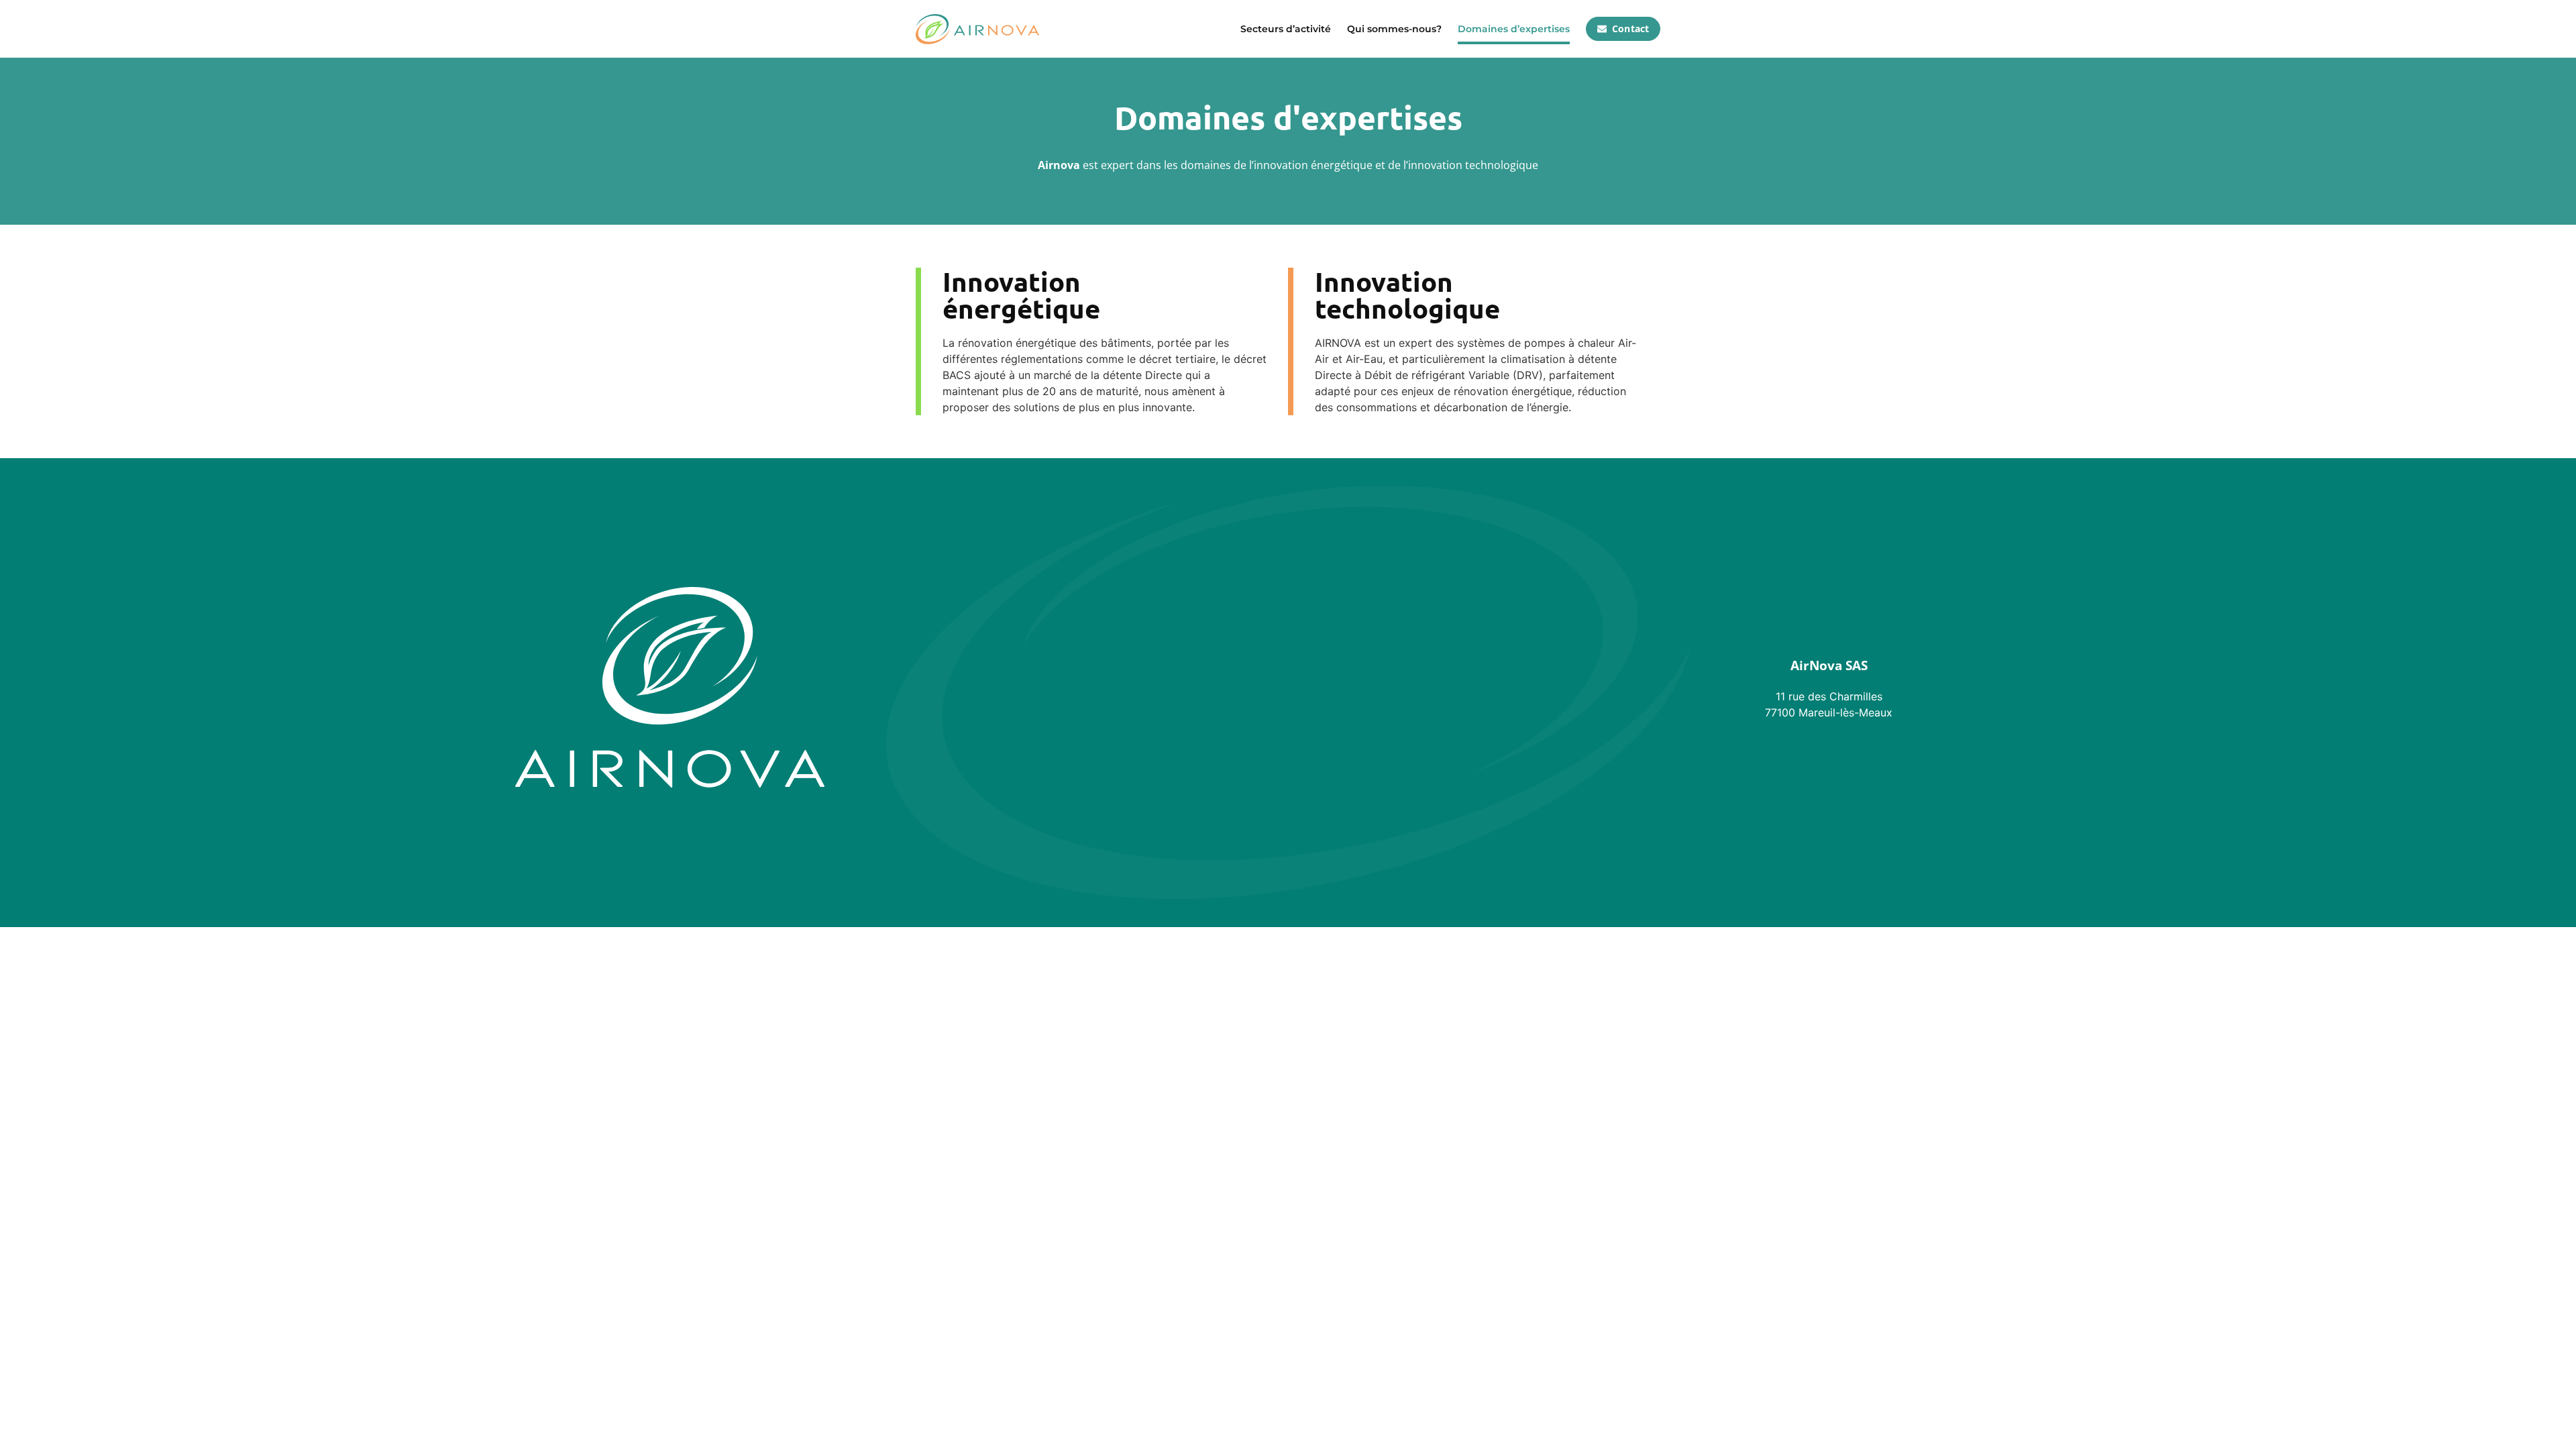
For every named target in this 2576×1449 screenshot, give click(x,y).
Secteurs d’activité (1286, 29)
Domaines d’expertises (1514, 29)
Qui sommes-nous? (1394, 29)
